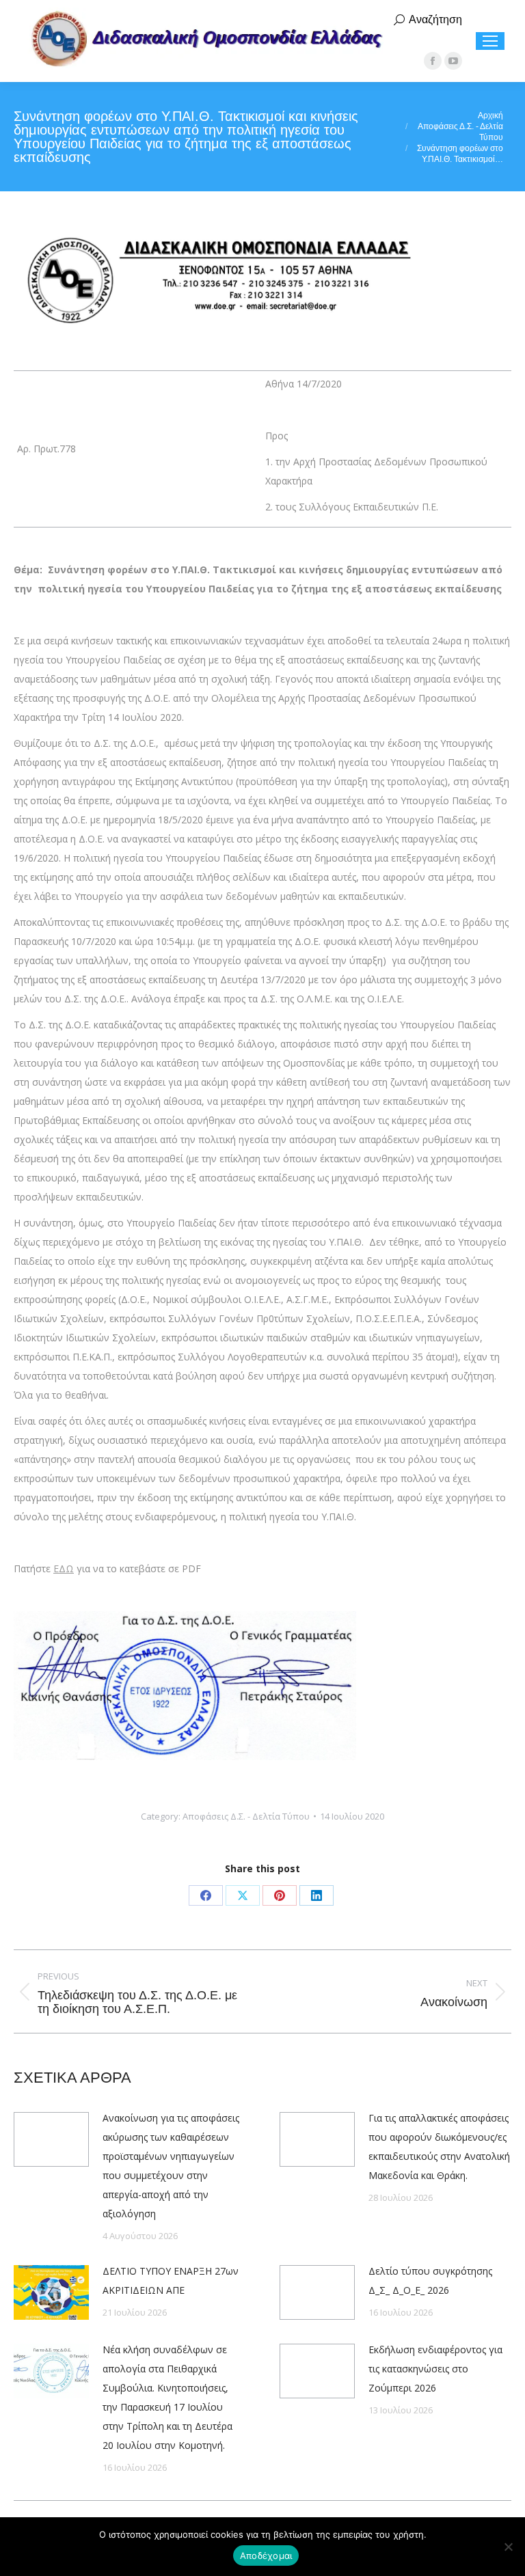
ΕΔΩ (64, 1568)
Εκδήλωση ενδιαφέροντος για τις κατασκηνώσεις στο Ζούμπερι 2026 (435, 2369)
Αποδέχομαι (266, 2556)
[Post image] (51, 2139)
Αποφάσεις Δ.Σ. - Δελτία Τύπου (246, 1816)
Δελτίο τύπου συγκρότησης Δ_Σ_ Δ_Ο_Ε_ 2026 (430, 2280)
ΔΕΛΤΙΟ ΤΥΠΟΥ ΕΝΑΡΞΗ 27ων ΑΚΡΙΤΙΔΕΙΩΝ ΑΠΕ (171, 2280)
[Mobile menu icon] (490, 41)
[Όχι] (508, 2547)
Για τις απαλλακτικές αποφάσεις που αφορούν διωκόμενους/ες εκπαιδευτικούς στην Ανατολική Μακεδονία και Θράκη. (439, 2147)
